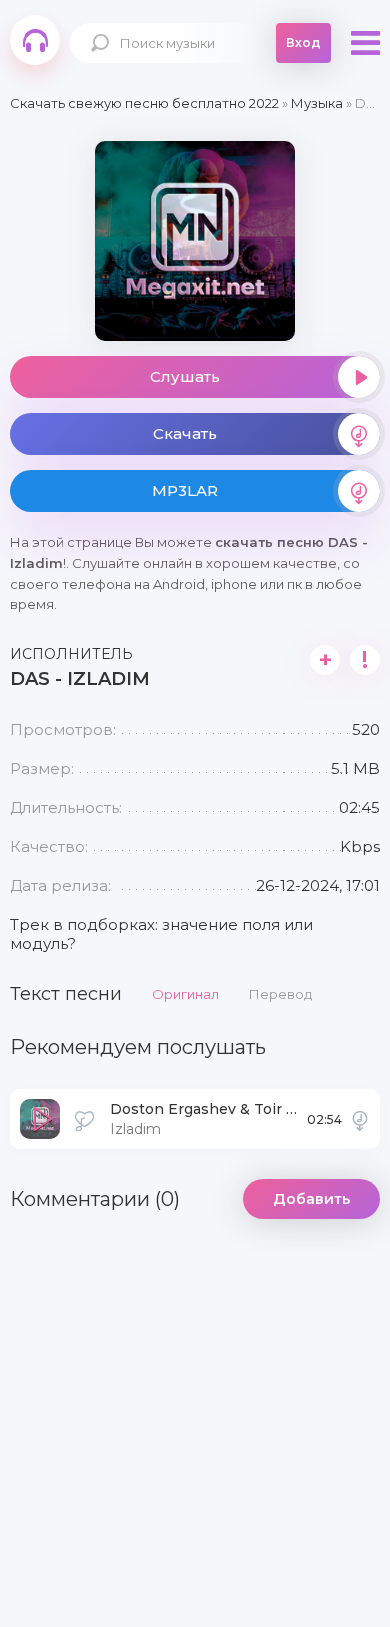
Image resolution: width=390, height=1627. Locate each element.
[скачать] (360, 1119)
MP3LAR (185, 490)
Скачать (185, 433)
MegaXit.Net (35, 40)
